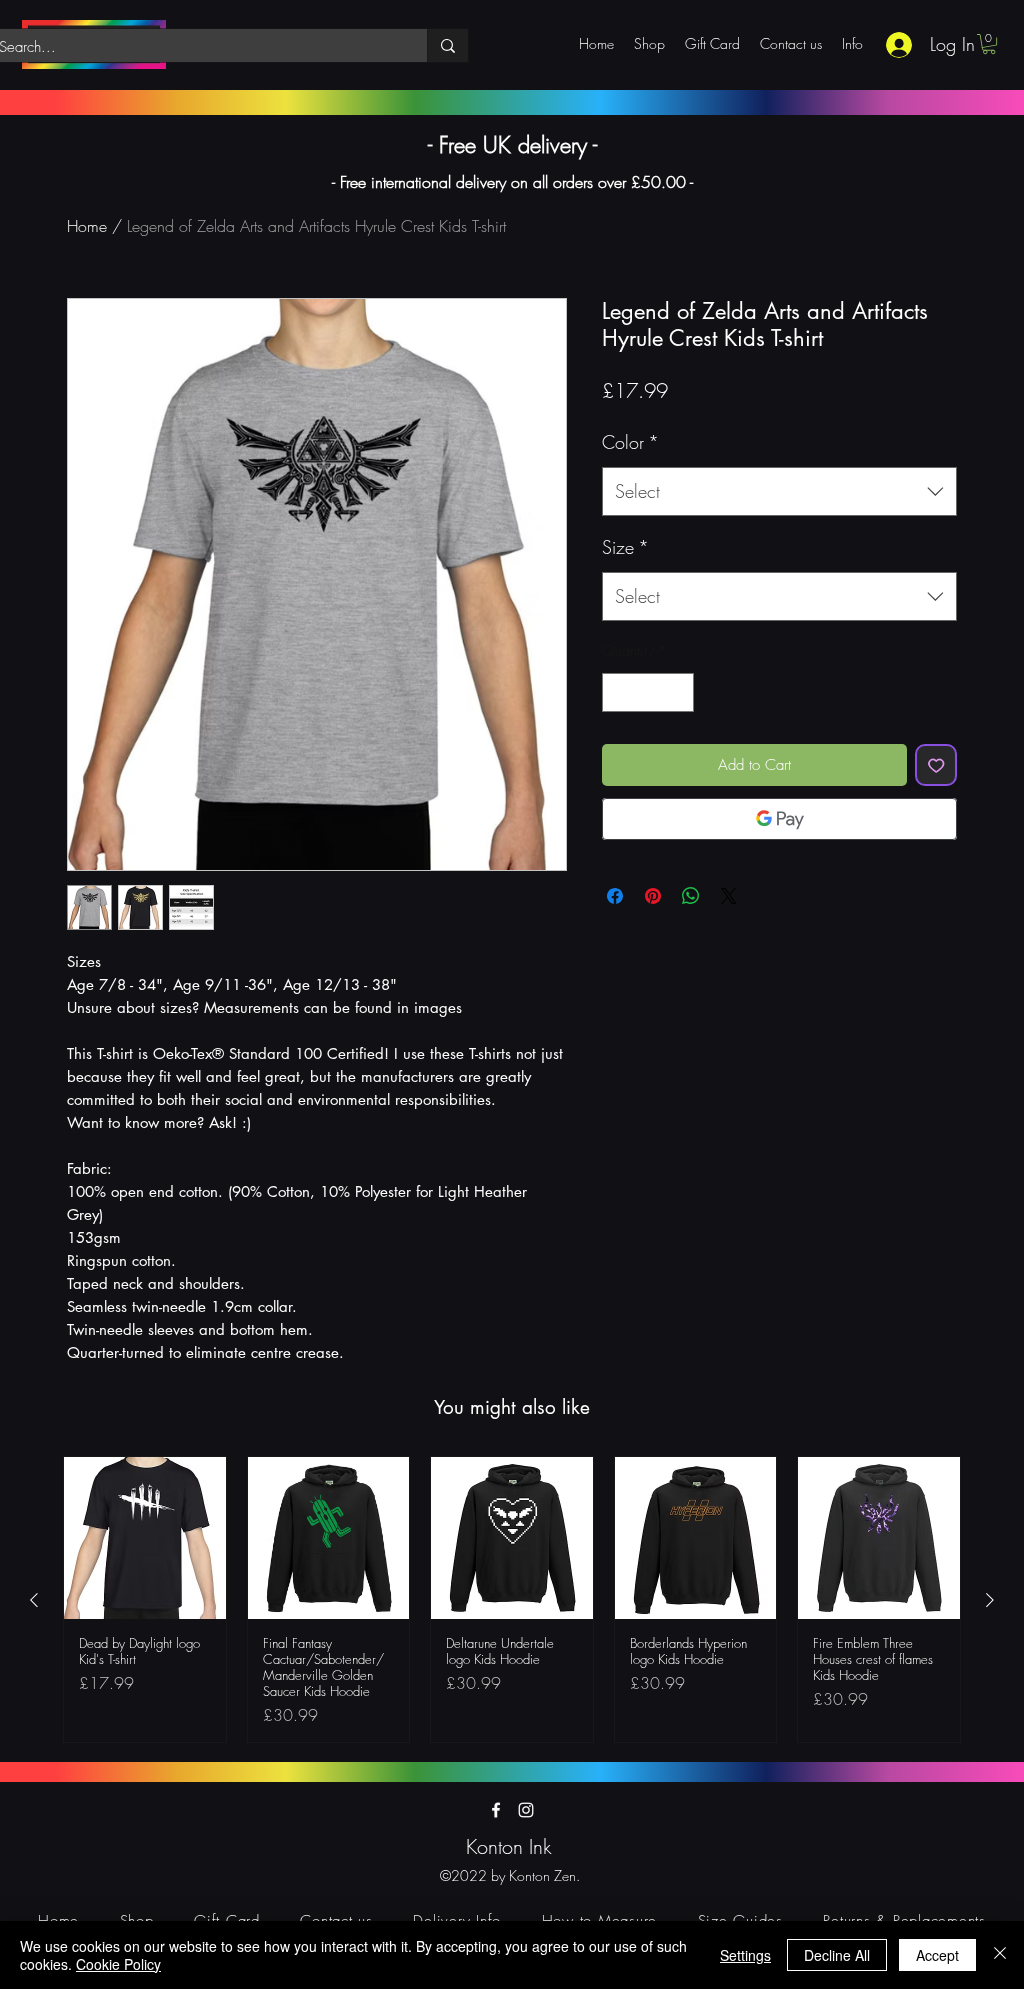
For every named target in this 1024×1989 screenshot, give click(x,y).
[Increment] (678, 692)
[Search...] (447, 45)
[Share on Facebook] (615, 896)
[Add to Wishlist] (936, 765)
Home (87, 226)
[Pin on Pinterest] (653, 896)
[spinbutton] (648, 692)
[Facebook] (496, 1810)
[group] (512, 1599)
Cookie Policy (118, 1964)
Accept (937, 1955)
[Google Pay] (779, 819)
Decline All (837, 1955)
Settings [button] (745, 1955)
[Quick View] (145, 1538)
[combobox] (779, 492)
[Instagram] (526, 1810)
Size (625, 547)
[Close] (1000, 1955)
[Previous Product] (34, 1600)
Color (630, 442)
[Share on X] (729, 896)
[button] (989, 44)
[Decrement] (618, 692)
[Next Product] (990, 1600)
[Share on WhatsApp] (691, 896)
